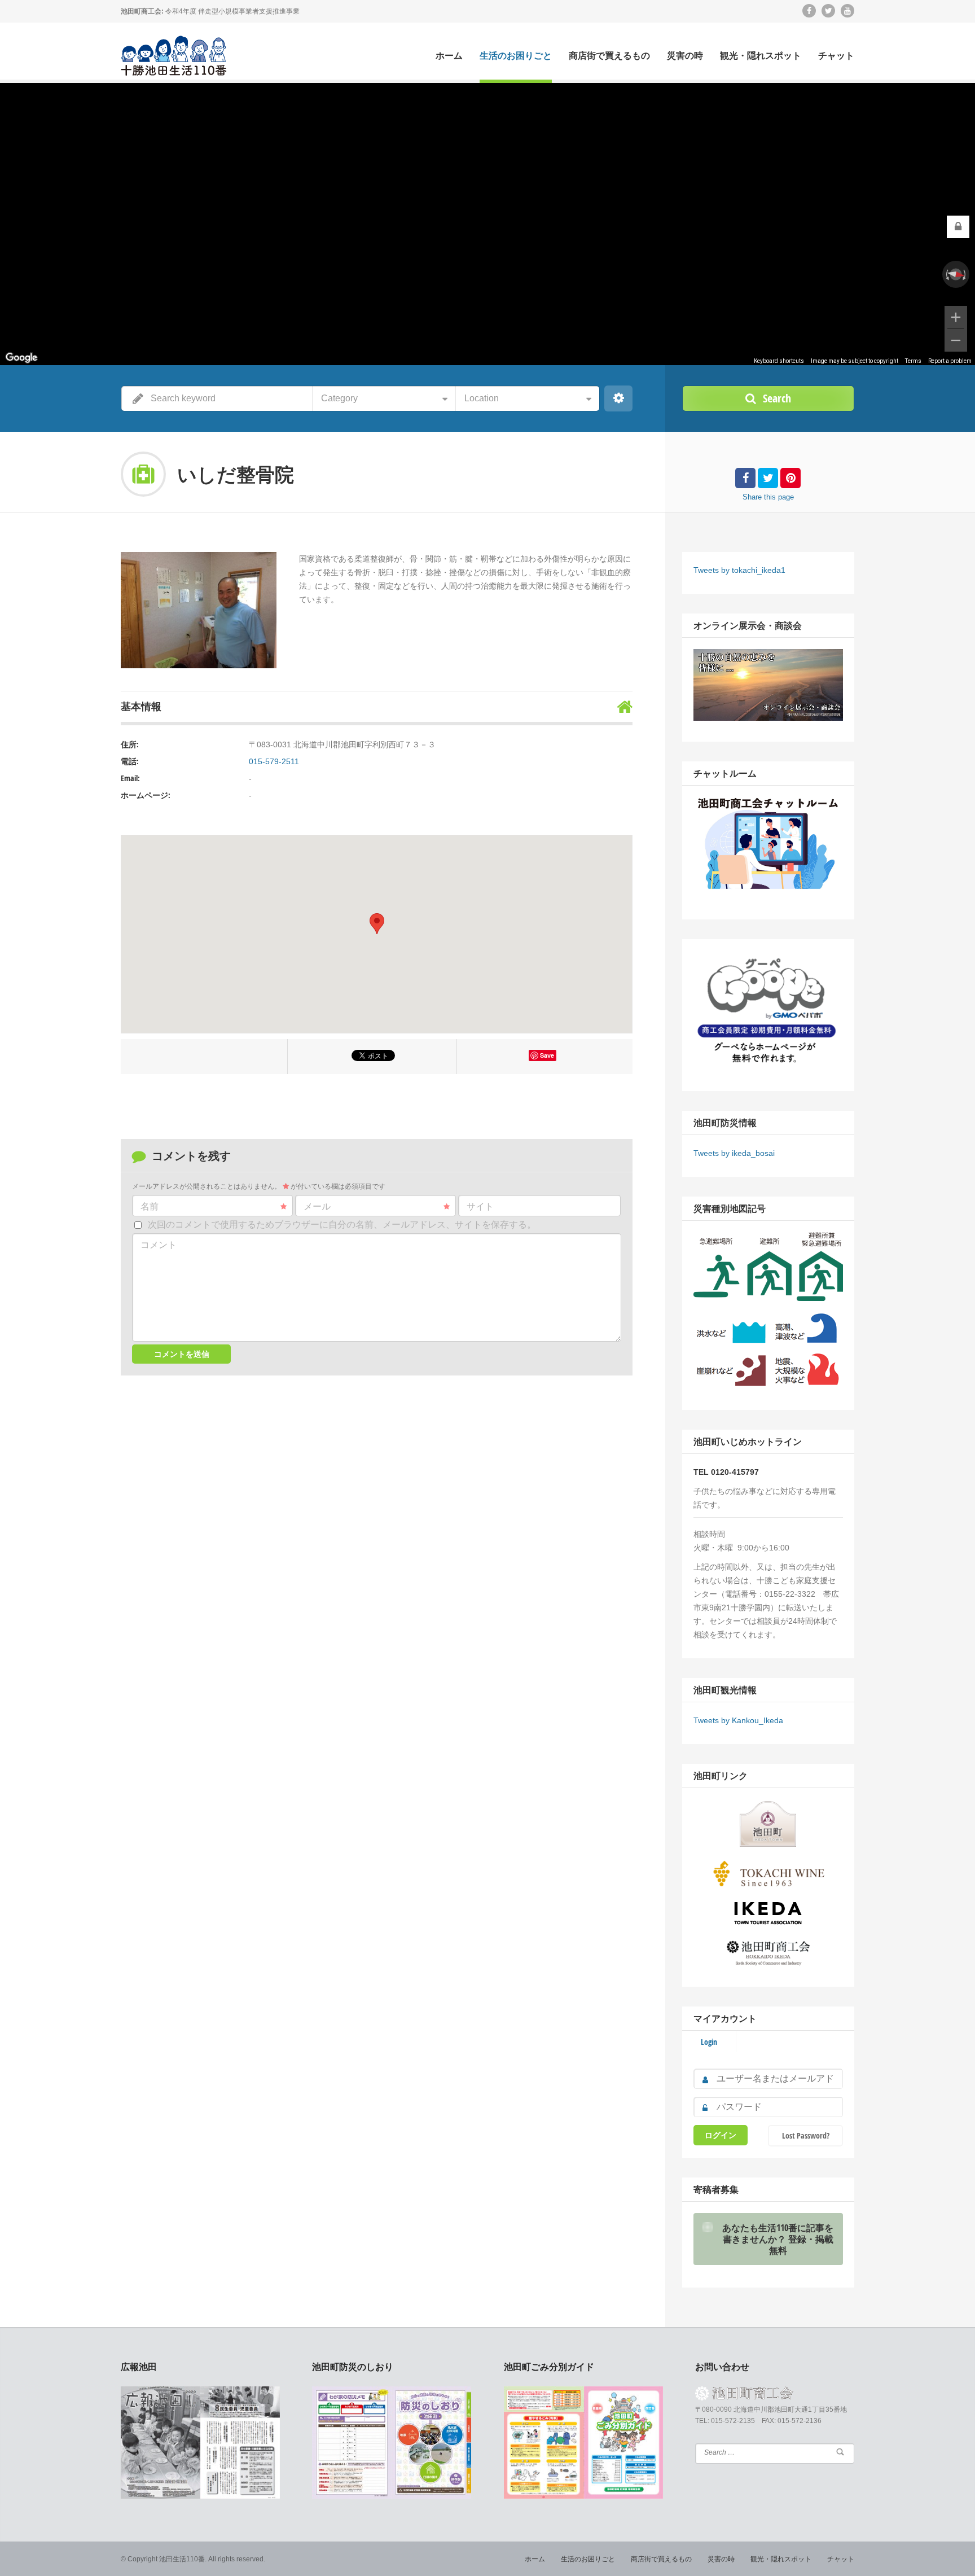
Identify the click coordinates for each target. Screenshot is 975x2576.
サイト (480, 1206)
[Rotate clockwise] (965, 274)
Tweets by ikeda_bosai (734, 1153)
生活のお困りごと (516, 56)
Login (709, 2042)
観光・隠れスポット (761, 56)
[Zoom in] (956, 317)
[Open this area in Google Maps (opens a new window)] (21, 358)
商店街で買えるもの (609, 56)
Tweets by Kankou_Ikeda (738, 1720)
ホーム (449, 56)
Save (547, 1055)
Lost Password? (806, 2135)
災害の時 (685, 56)
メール (317, 1206)
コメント (159, 1245)
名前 (150, 1206)
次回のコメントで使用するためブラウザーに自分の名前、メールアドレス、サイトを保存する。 (342, 1225)
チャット (836, 56)
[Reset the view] (956, 274)
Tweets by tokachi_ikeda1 (739, 570)
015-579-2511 (274, 761)
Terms (913, 361)
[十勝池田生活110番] (175, 53)
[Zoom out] (956, 340)
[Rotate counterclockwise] (946, 274)
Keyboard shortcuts (779, 361)
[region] (488, 224)
